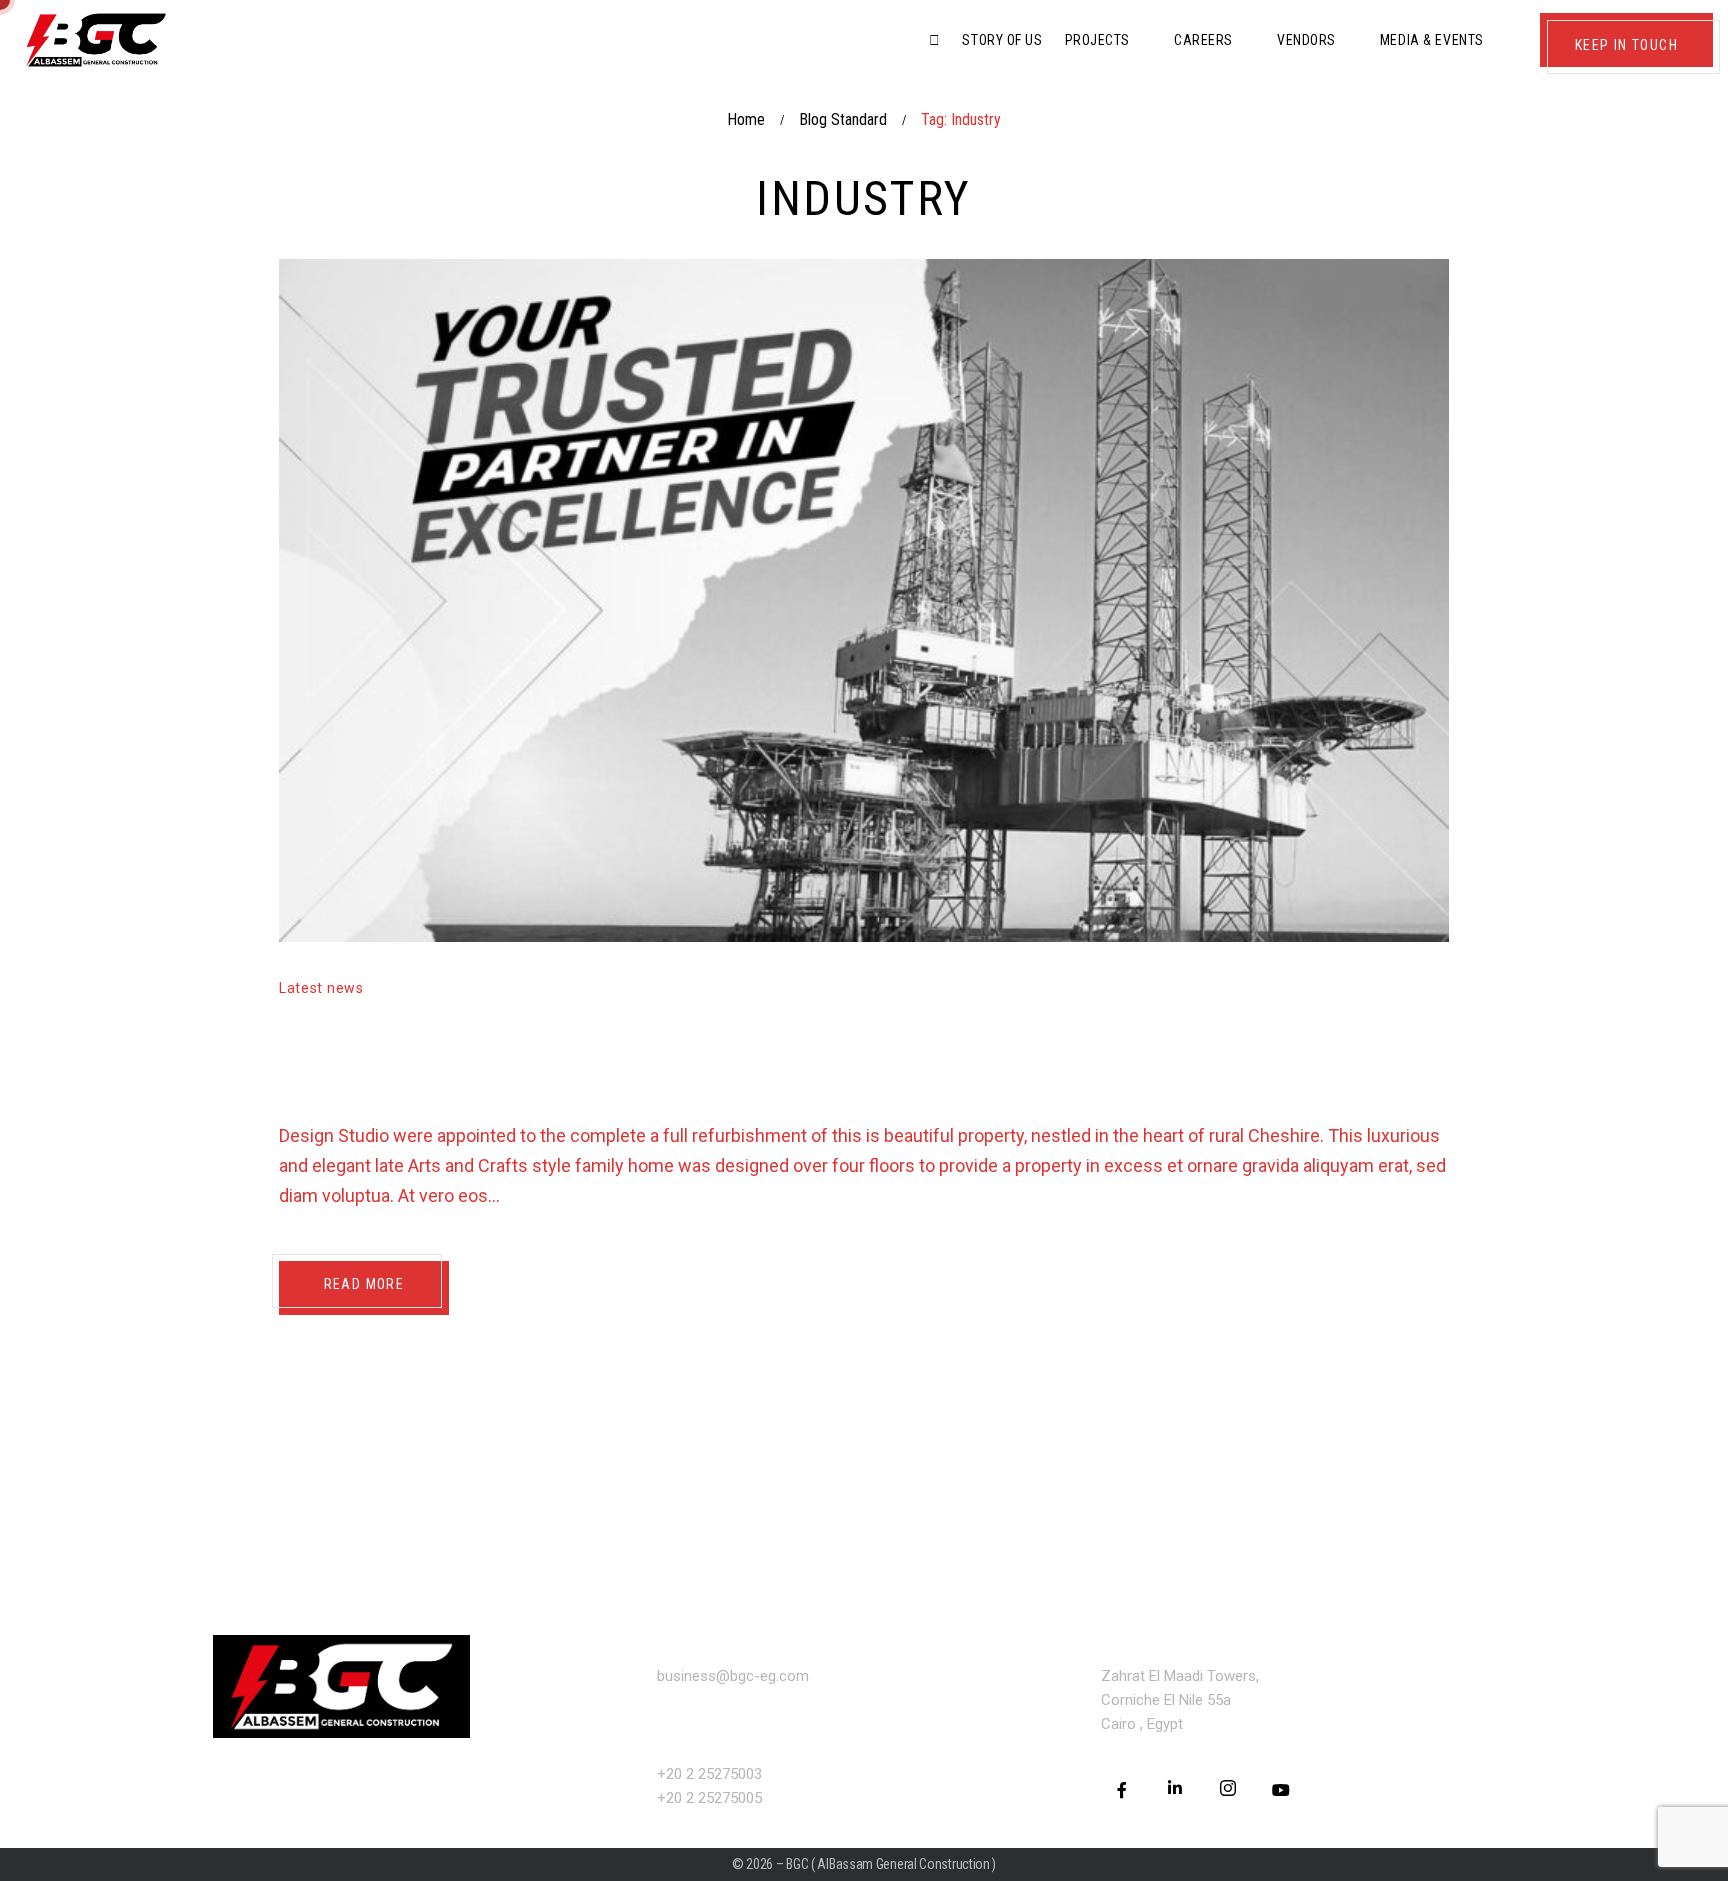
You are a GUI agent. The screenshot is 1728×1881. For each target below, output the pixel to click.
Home (746, 119)
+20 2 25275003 (709, 1774)
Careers (1203, 40)
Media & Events (1432, 40)
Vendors (1306, 40)
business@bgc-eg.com (733, 1676)
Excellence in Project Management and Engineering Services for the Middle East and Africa (844, 1054)
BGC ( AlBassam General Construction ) (891, 1864)
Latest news (321, 988)
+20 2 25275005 (709, 1798)
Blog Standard (843, 119)
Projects (1097, 40)
